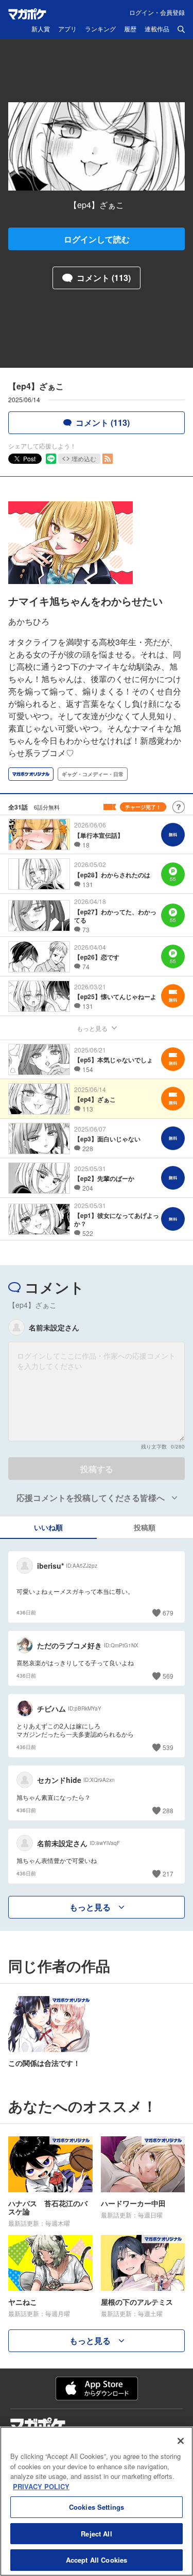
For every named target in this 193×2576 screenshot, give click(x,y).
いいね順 (48, 1527)
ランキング (100, 29)
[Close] (181, 2441)
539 (168, 1747)
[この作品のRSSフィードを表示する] (108, 459)
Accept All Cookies (97, 2560)
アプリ (67, 29)
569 (168, 1676)
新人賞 (41, 29)
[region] (97, 2501)
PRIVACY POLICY (41, 2486)
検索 (181, 29)
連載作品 (157, 29)
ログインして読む (97, 239)
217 (168, 1874)
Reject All (96, 2534)
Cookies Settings (97, 2507)
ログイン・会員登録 (157, 12)
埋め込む (84, 458)
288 (168, 1810)
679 (168, 1613)
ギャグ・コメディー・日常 (93, 774)
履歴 (130, 29)
